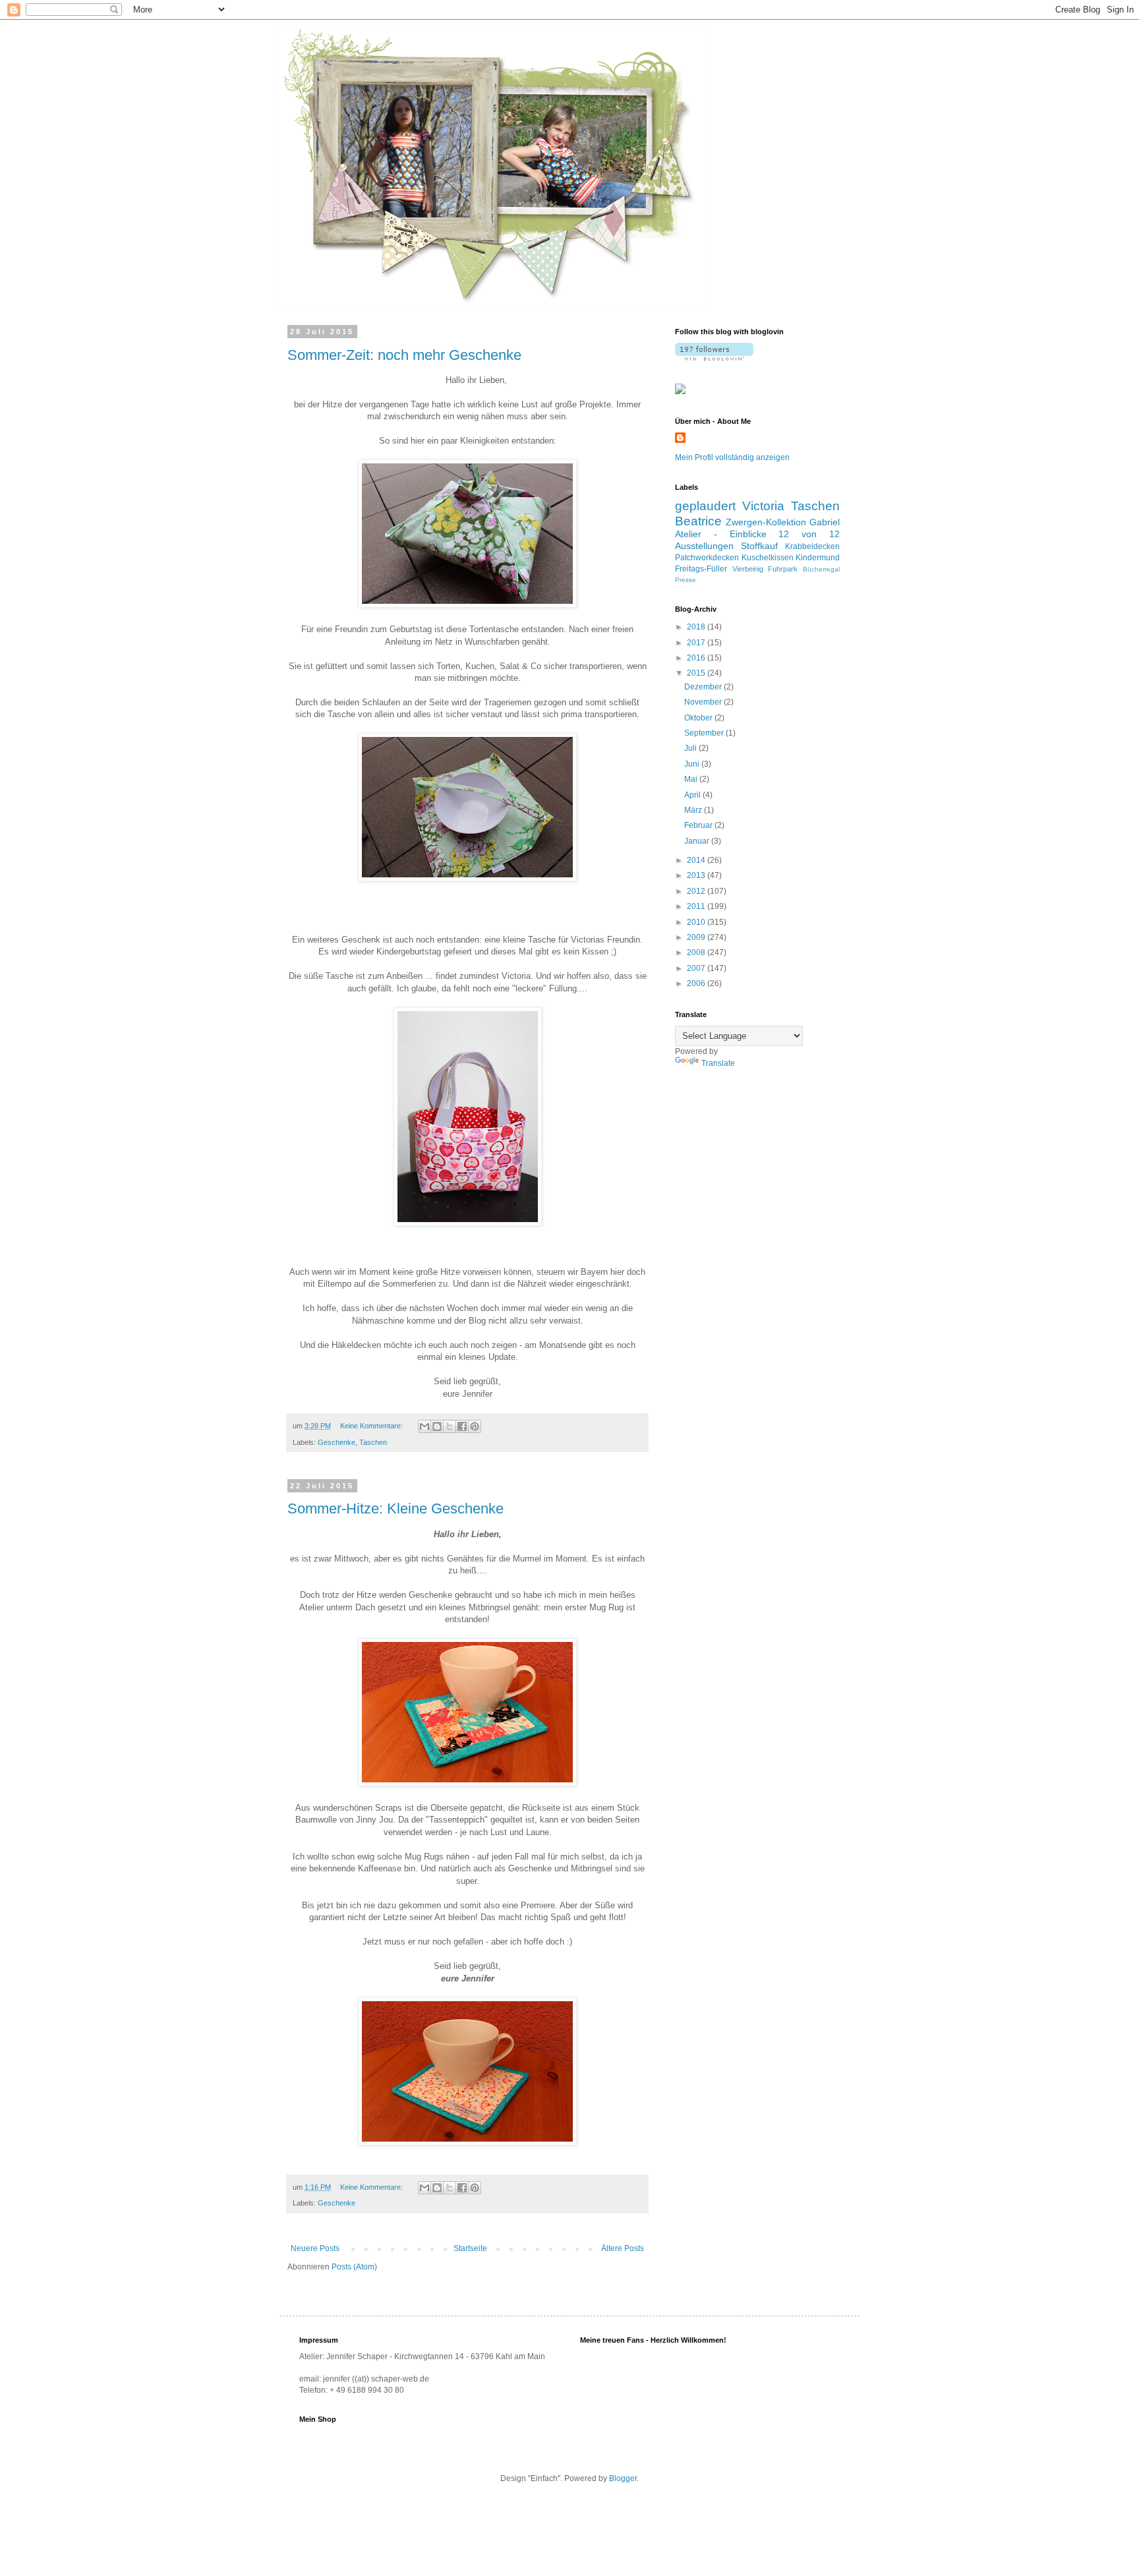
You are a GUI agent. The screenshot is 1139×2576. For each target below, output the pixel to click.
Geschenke (336, 1442)
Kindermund (818, 558)
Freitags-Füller (701, 569)
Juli (691, 748)
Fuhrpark (783, 569)
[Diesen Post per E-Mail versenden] (424, 1426)
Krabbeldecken (812, 546)
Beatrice (698, 521)
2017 (697, 643)
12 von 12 (809, 534)
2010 (697, 922)
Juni (693, 764)
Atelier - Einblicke (721, 534)
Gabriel (825, 522)
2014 (697, 860)
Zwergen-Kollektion (766, 522)
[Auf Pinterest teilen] (475, 1426)
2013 (697, 875)
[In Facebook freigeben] (462, 1426)
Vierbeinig (748, 569)
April (693, 795)
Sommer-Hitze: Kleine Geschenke (395, 1508)
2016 (697, 658)
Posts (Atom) (354, 2267)
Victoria (763, 506)
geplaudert (705, 506)
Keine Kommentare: (372, 1426)
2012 (697, 891)
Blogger (623, 2478)
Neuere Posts (315, 2248)
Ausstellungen (704, 546)
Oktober (699, 718)
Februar (699, 825)
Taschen (373, 1442)
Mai (692, 779)
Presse (686, 580)
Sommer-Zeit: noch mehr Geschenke (404, 355)
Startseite (470, 2248)
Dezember (704, 687)
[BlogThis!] (437, 1426)
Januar (698, 841)
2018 (697, 627)
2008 (697, 952)
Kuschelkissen (768, 558)
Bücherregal (821, 569)
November (704, 702)
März (694, 810)
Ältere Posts (623, 2248)
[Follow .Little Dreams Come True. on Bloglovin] (714, 358)
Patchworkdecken (707, 558)
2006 (697, 983)
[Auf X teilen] (450, 1426)
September (705, 733)
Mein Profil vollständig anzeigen (732, 457)
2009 (697, 937)
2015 (697, 673)
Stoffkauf (759, 546)
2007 (697, 968)
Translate (718, 1063)
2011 (697, 906)
